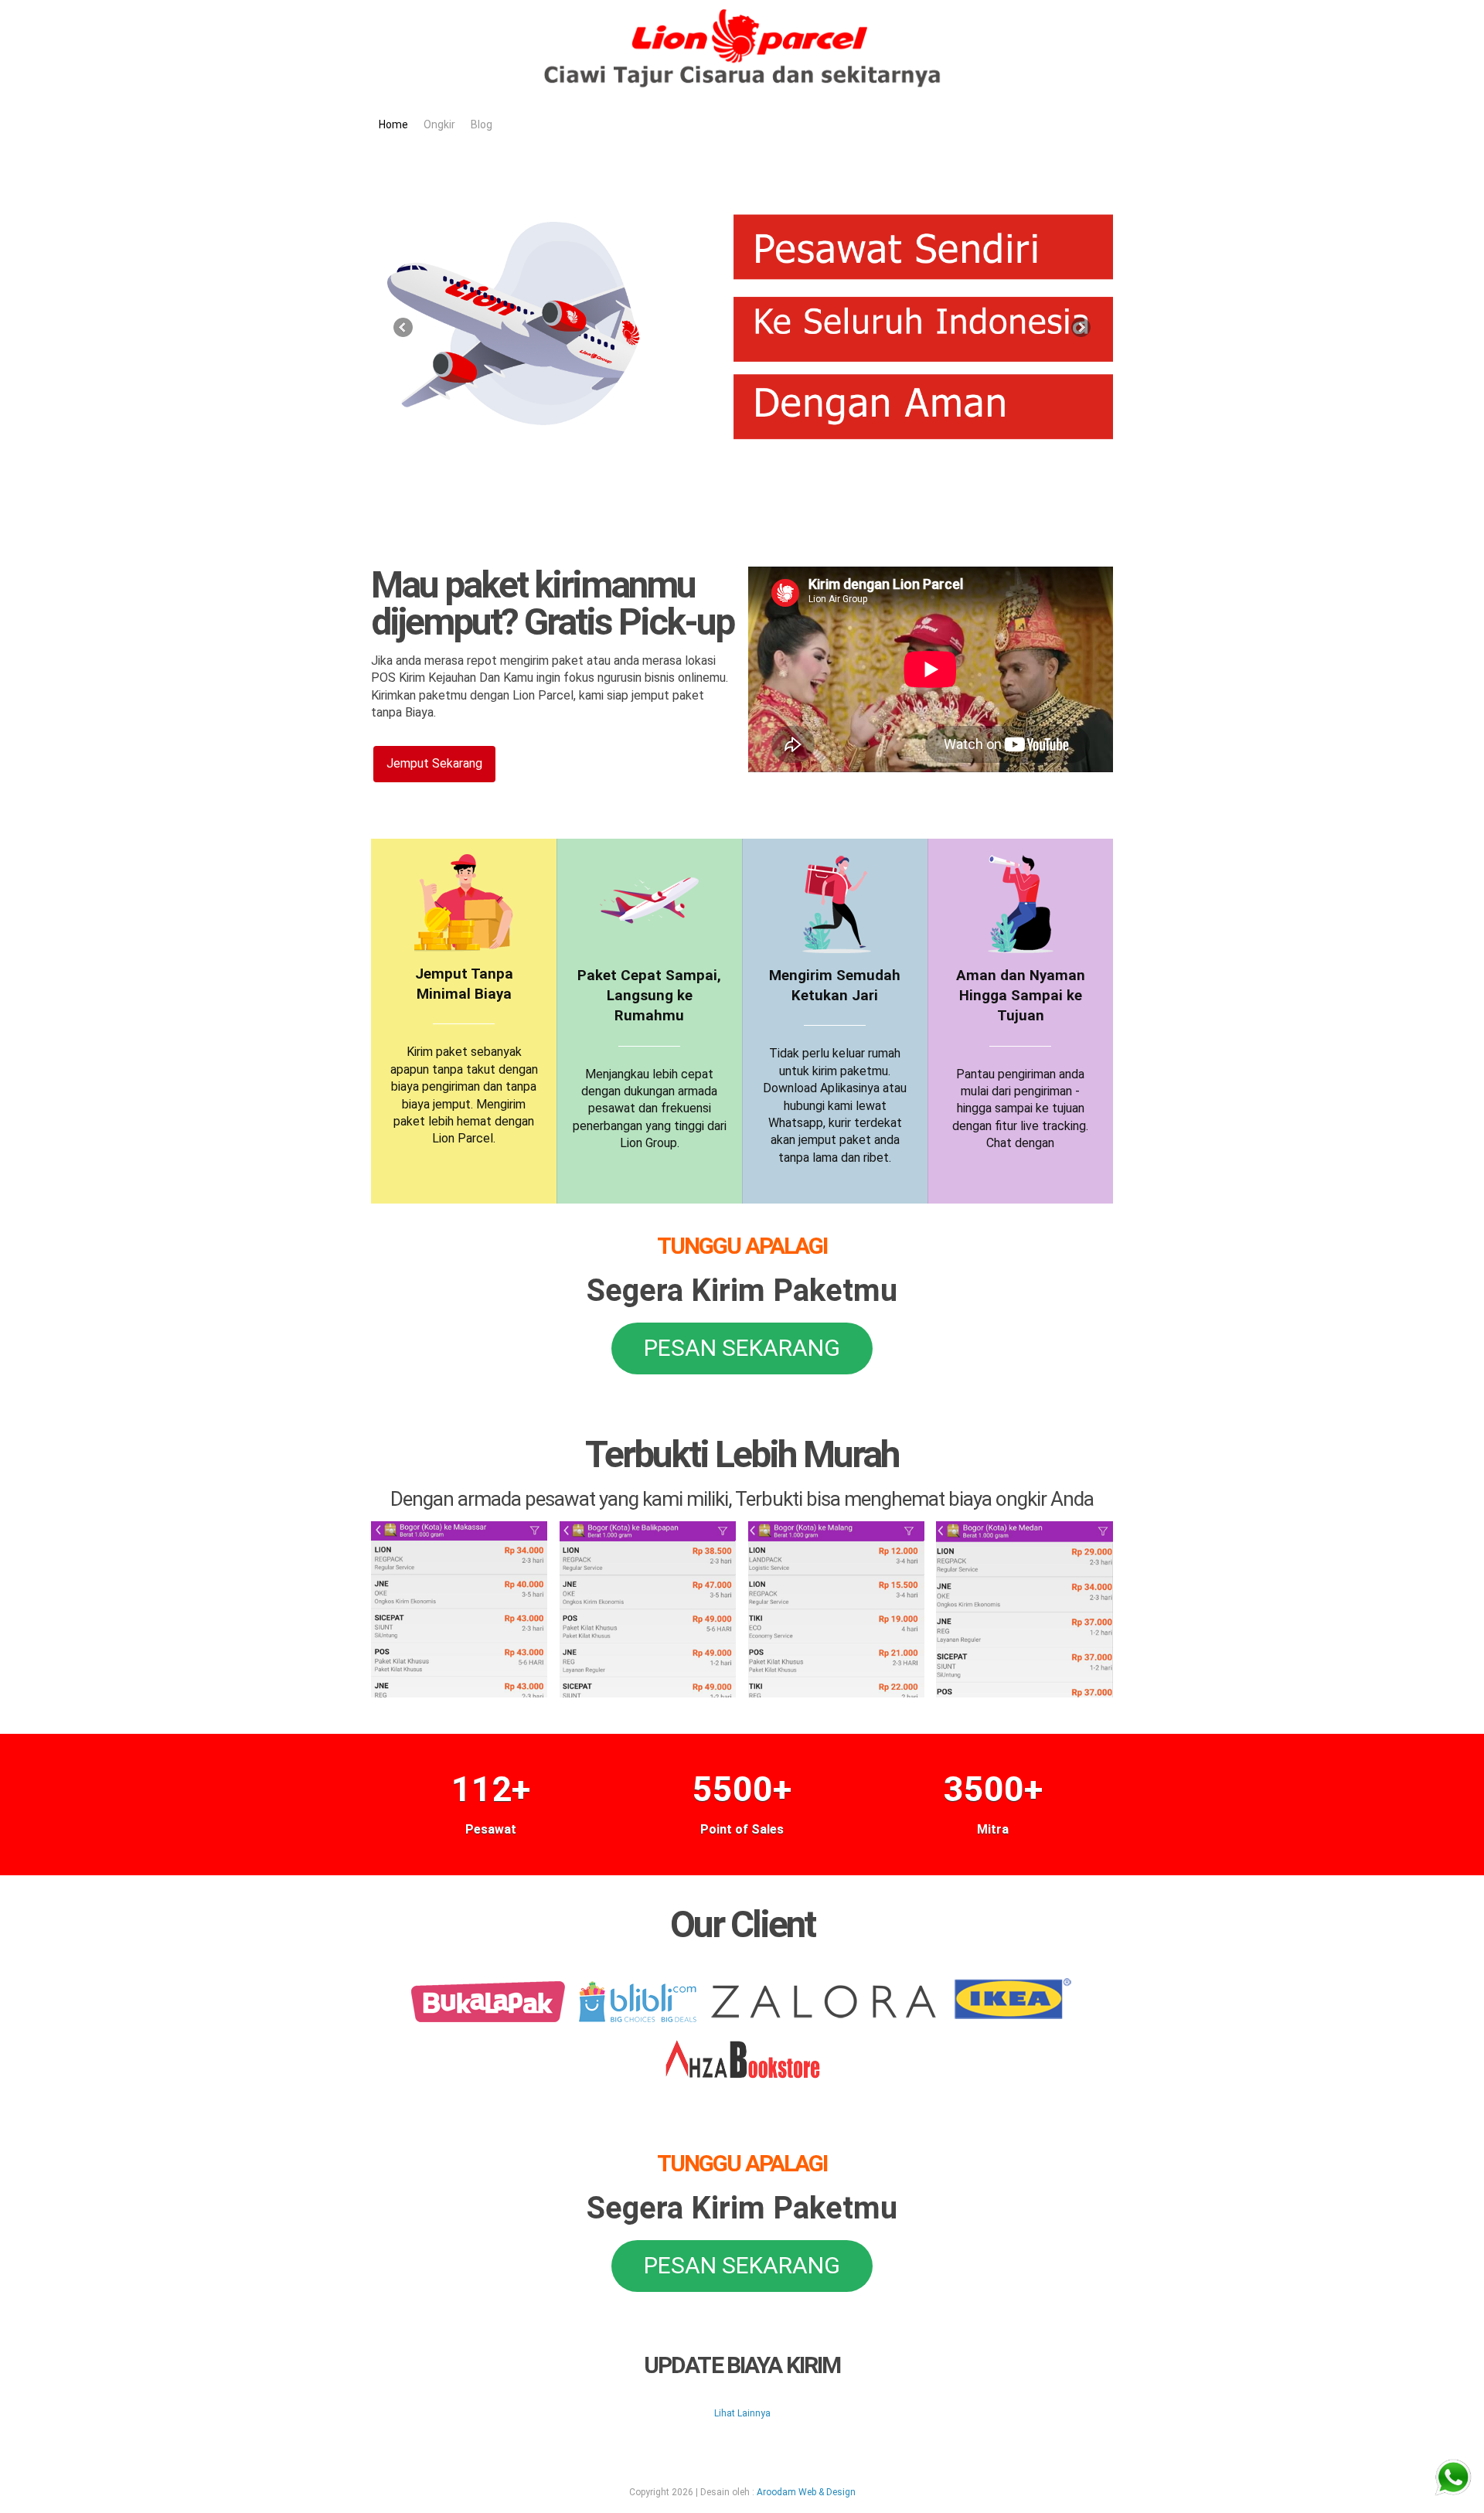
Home (393, 124)
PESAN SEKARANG (742, 1348)
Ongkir (439, 124)
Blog (482, 124)
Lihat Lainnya (742, 2413)
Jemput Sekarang (434, 763)
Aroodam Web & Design (806, 2492)
